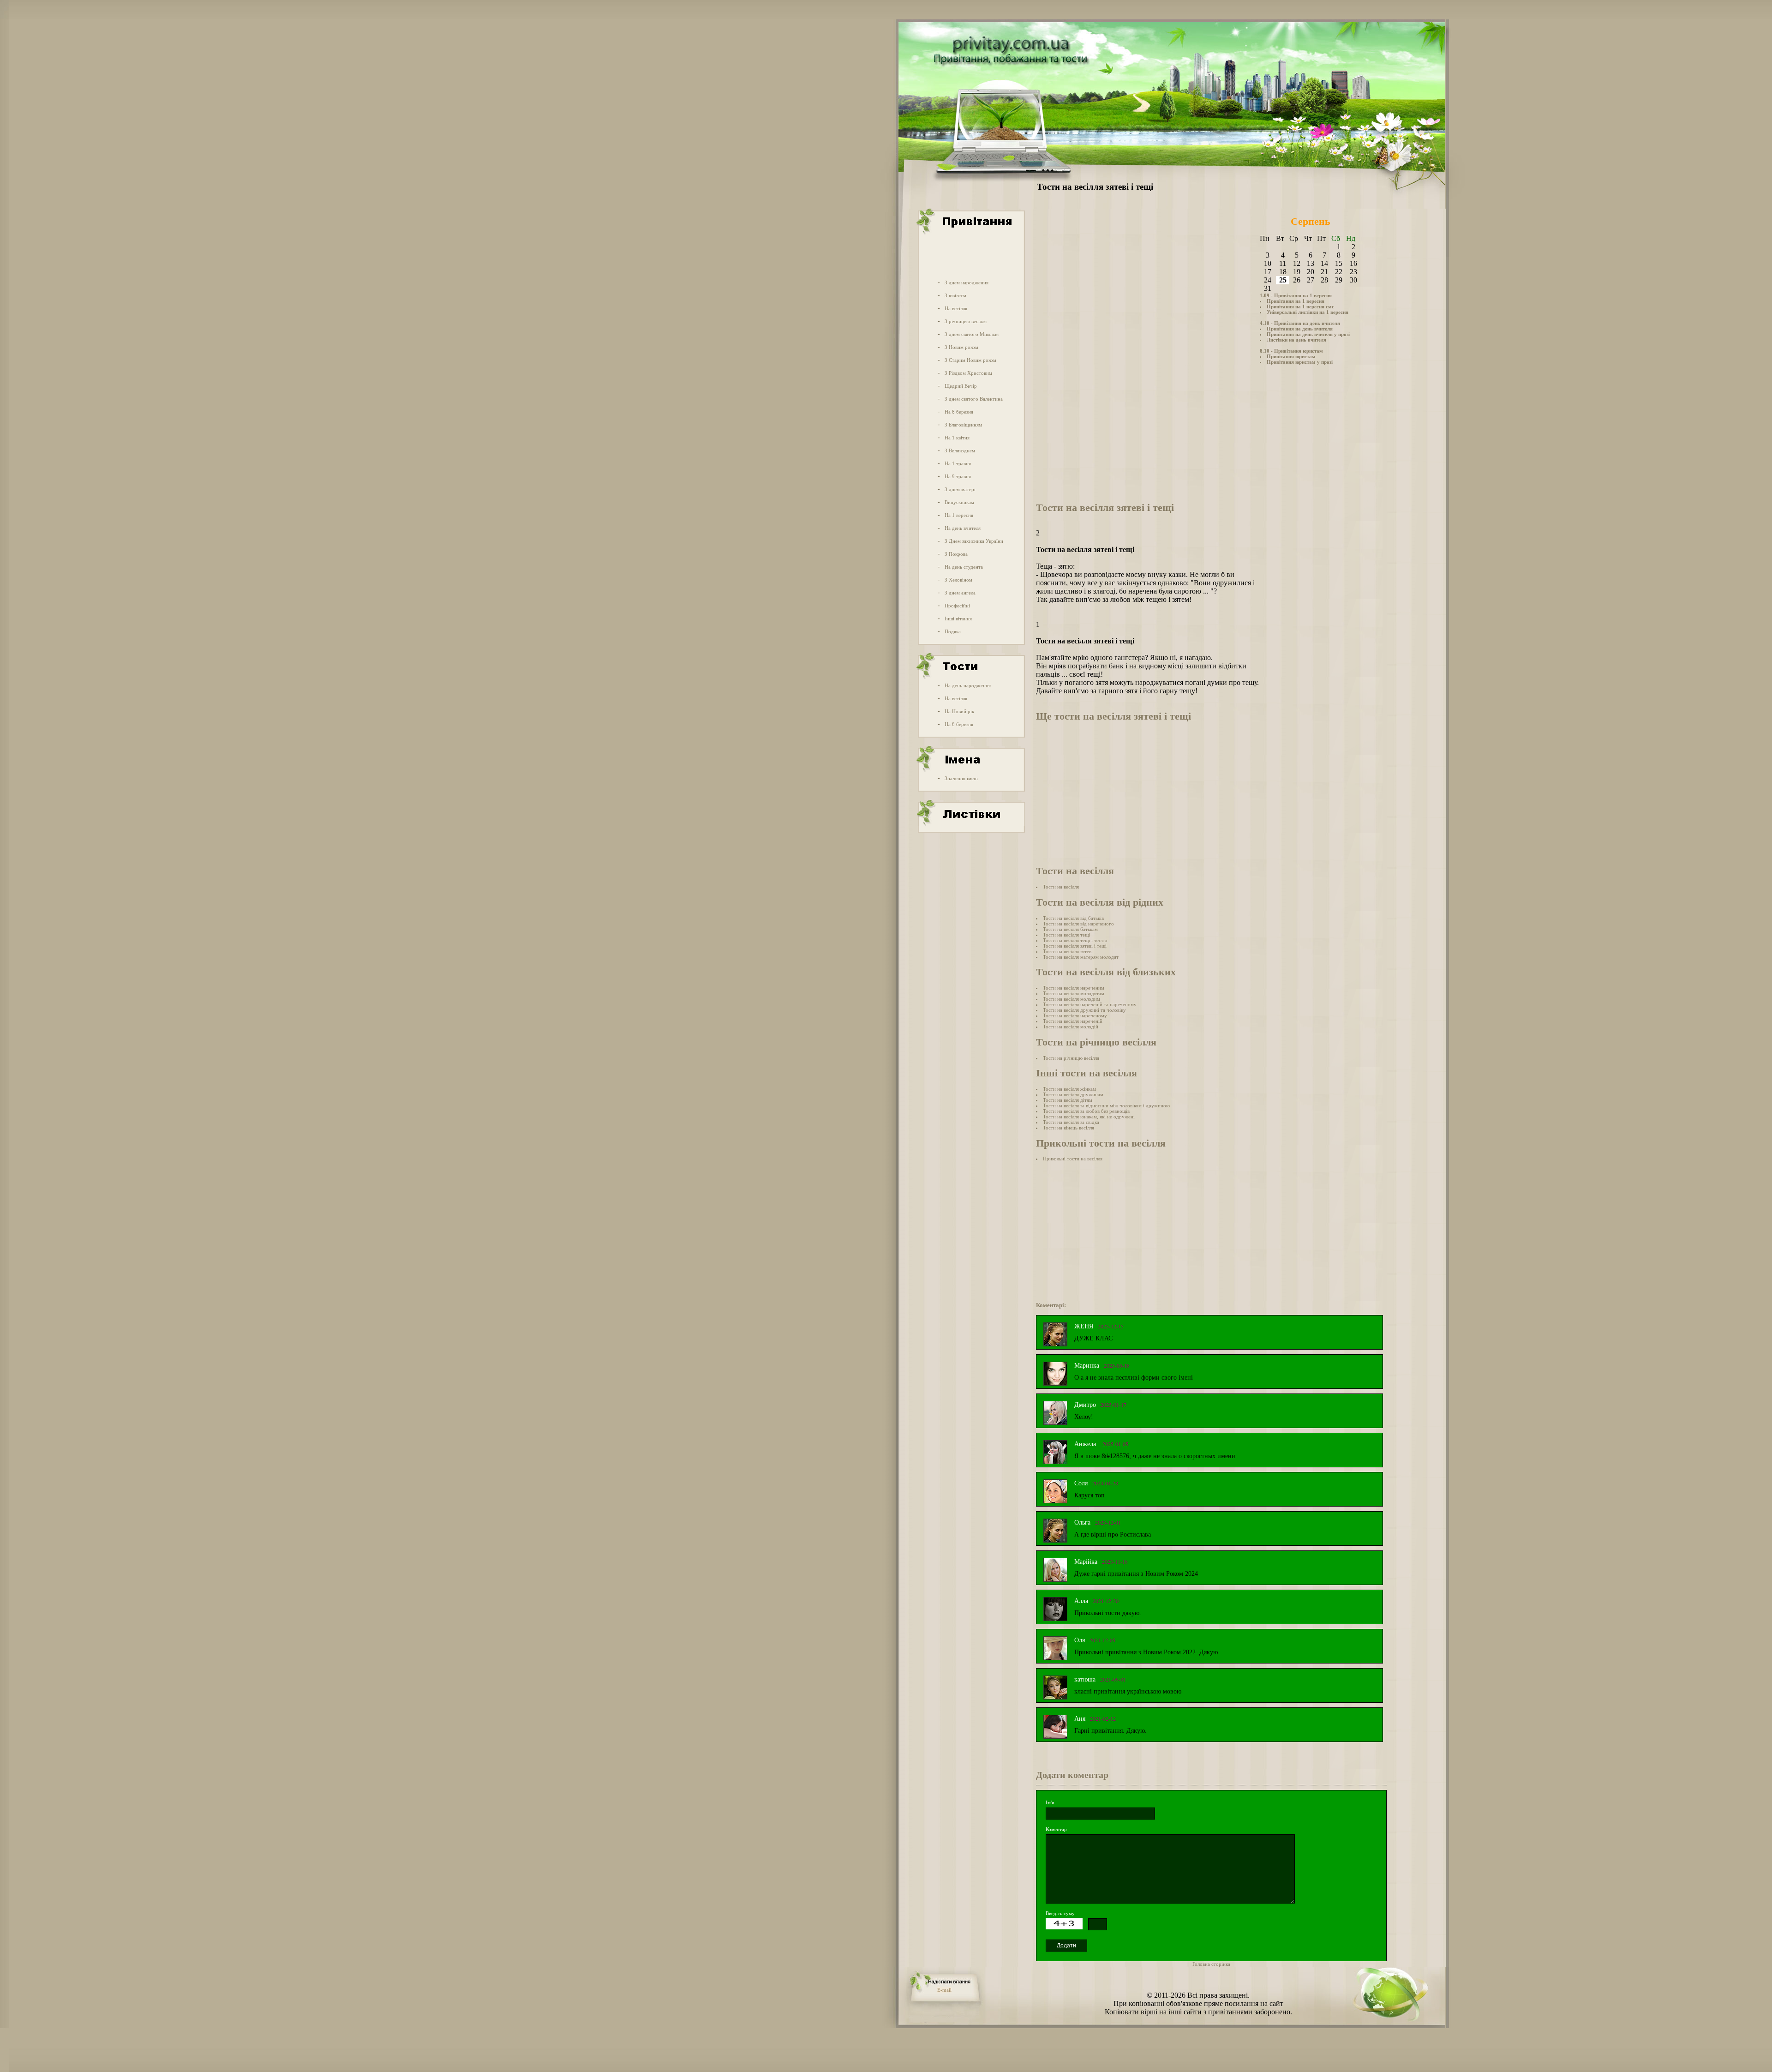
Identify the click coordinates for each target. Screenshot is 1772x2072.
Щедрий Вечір (961, 386)
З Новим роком (961, 347)
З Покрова (956, 554)
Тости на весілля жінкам (1069, 1089)
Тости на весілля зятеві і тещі (1075, 946)
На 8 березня (959, 412)
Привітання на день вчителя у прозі (1308, 334)
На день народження (968, 685)
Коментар (1056, 1829)
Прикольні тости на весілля (1073, 1159)
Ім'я (1050, 1802)
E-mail (944, 1990)
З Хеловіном (958, 580)
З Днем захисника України (974, 541)
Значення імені (961, 778)
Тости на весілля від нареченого (1078, 924)
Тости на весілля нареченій (1073, 1021)
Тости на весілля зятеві (1068, 951)
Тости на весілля (1061, 887)
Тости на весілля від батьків (1073, 918)
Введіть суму (1060, 1913)
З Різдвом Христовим (968, 373)
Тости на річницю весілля (1071, 1058)
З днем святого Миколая (972, 334)
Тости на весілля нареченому (1075, 1015)
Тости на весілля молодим (1072, 999)
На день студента (964, 567)
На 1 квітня (957, 438)
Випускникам (959, 502)
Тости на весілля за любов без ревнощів (1086, 1111)
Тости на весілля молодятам (1074, 993)
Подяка (953, 631)
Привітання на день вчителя (1300, 329)
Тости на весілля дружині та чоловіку (1084, 1010)
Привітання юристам (1291, 356)
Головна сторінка (1211, 1964)
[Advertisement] (970, 255)
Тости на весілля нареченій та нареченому (1090, 1004)
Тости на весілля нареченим (1074, 988)
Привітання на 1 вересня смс (1300, 306)
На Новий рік (959, 711)
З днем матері (960, 489)
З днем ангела (960, 593)
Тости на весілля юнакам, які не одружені (1089, 1117)
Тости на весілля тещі (1066, 935)
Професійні (957, 606)
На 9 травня (958, 476)
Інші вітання (958, 619)
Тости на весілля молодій (1071, 1027)
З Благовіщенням (963, 425)
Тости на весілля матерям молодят (1081, 957)
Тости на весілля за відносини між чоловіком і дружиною (1106, 1105)
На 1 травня (958, 463)
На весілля (956, 308)
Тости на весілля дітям (1068, 1100)
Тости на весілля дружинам (1073, 1094)
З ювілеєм (955, 295)
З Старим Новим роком (970, 360)
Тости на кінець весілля (1069, 1128)
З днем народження (967, 282)
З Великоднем (960, 450)
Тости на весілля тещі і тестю (1075, 940)
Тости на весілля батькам (1070, 929)
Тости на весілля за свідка (1071, 1122)
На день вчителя (963, 528)
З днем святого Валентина (974, 399)
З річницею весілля (966, 321)
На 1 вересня (959, 515)
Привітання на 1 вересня (1296, 301)
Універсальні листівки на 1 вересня (1308, 312)
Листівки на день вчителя (1296, 340)
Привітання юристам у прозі (1300, 362)
